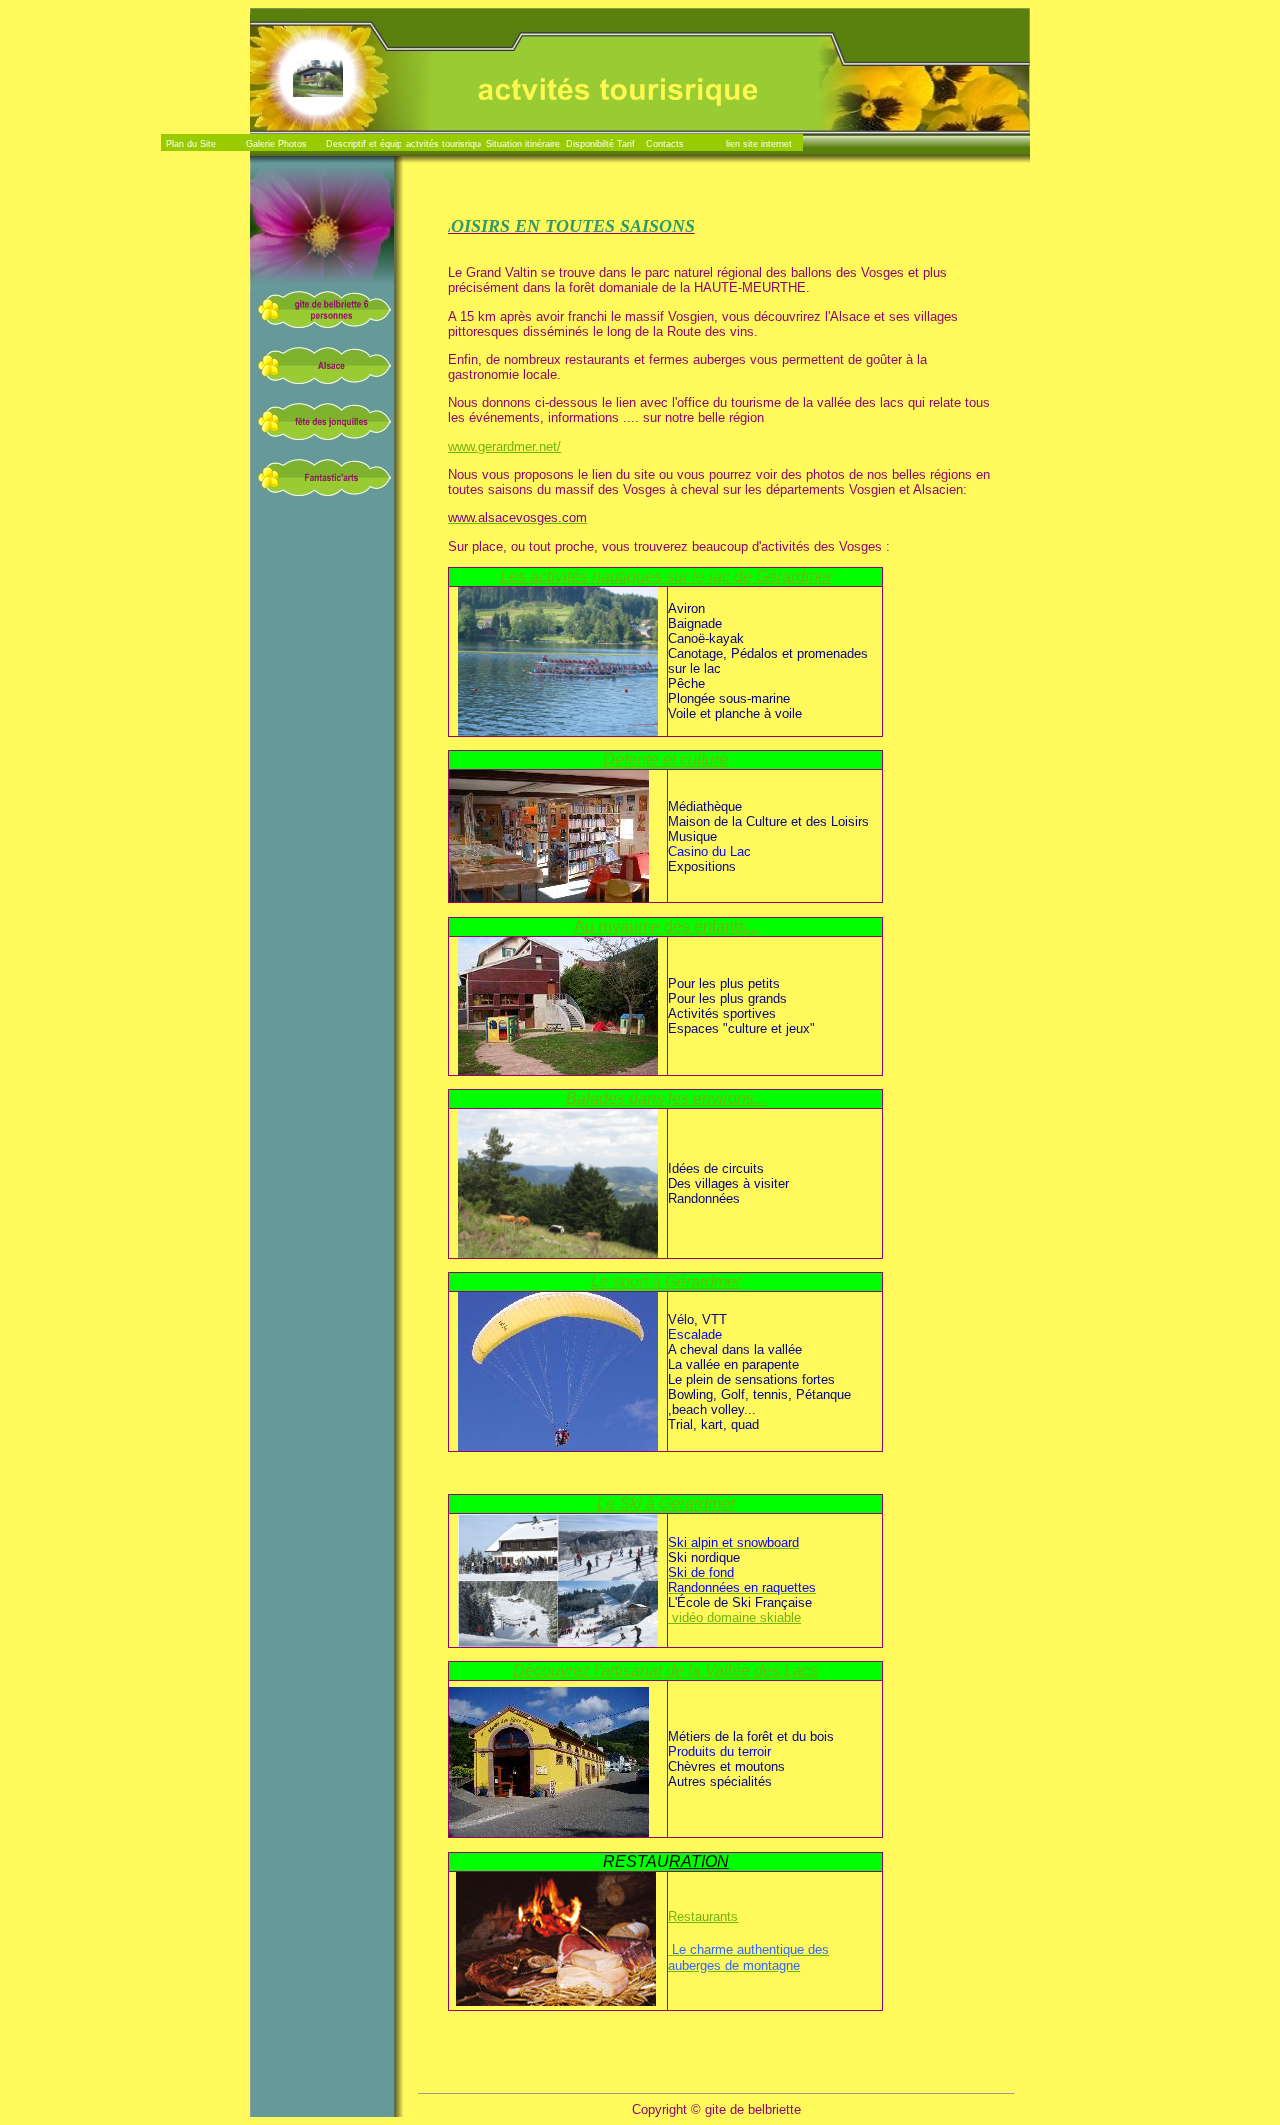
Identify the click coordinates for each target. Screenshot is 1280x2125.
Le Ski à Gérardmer (666, 1503)
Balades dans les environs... (666, 1098)
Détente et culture (665, 759)
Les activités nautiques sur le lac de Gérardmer (666, 576)
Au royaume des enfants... (666, 926)
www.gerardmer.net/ (504, 446)
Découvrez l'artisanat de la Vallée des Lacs (665, 1670)
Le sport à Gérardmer (666, 1281)
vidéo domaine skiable (734, 1617)
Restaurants (703, 1916)
